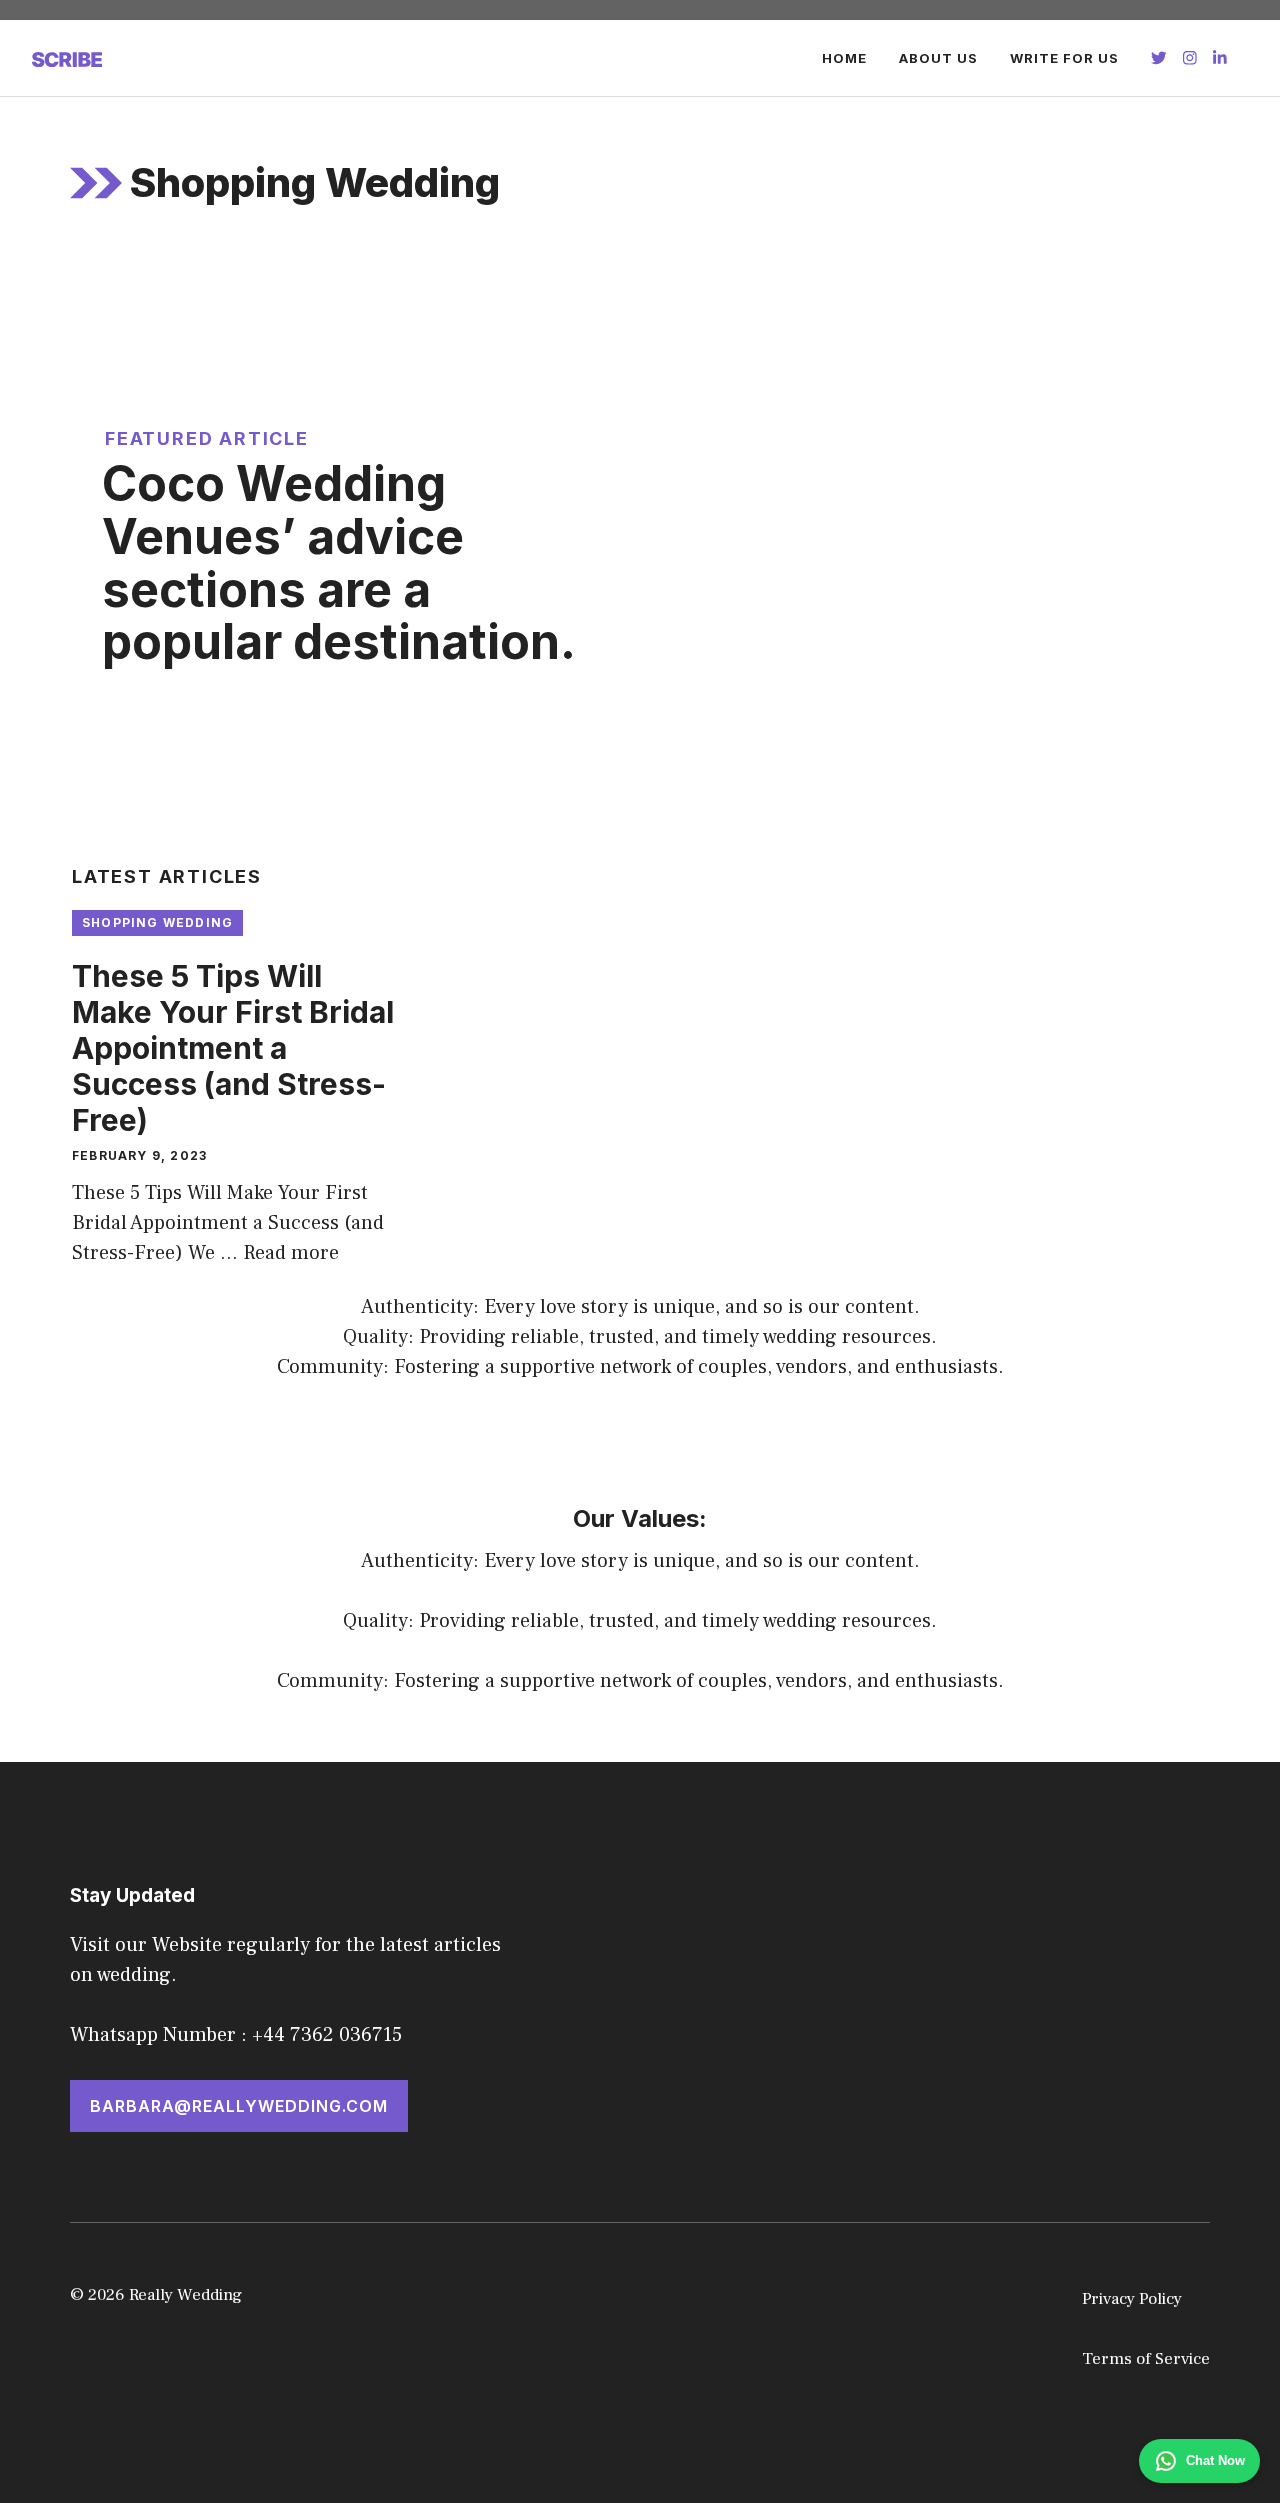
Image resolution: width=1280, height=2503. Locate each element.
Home (844, 58)
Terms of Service (1146, 2359)
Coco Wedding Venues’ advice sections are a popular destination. (339, 562)
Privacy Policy (1132, 2299)
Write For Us (1064, 58)
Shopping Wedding (157, 922)
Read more (291, 1253)
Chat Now (1215, 2460)
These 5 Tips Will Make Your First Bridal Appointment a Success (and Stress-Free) (233, 1048)
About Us (938, 58)
